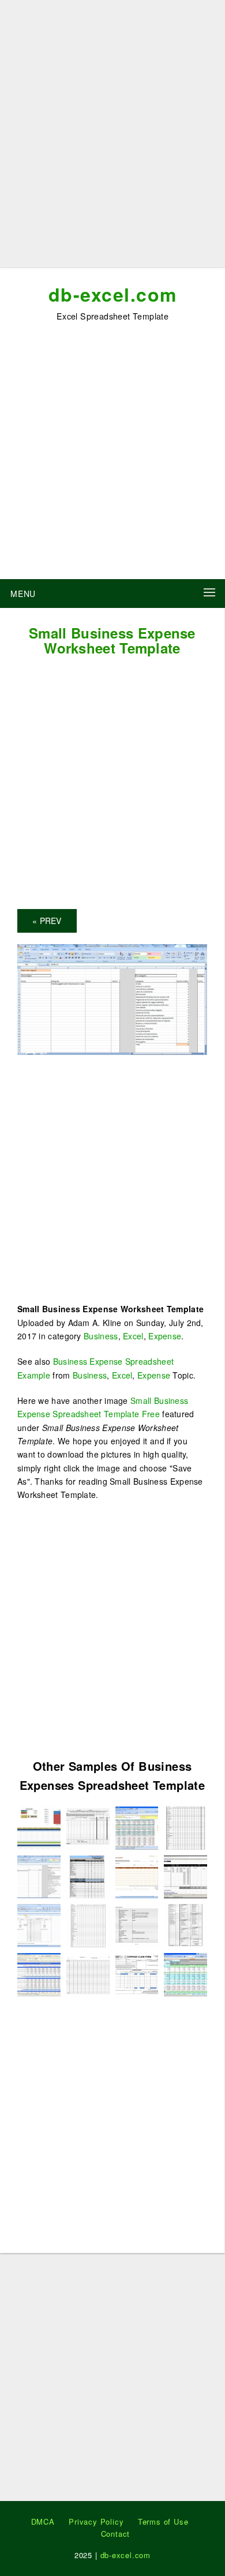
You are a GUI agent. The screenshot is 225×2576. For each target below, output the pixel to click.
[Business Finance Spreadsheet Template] (137, 1826)
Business (101, 1336)
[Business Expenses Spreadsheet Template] (88, 1826)
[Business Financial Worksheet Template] (137, 1875)
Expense (165, 1336)
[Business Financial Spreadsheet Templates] (39, 1826)
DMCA (43, 2521)
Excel (133, 1336)
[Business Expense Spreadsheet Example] (185, 1875)
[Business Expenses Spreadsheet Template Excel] (39, 1973)
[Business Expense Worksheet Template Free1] (137, 1925)
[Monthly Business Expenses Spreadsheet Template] (185, 1925)
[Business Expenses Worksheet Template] (39, 1925)
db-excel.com (113, 294)
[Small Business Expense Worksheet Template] (112, 998)
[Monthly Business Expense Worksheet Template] (88, 1875)
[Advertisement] (112, 138)
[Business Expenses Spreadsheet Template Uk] (185, 1973)
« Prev (47, 921)
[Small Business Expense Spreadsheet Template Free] (88, 1925)
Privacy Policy (96, 2521)
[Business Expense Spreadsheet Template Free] (185, 1826)
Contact (116, 2534)
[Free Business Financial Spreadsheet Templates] (88, 1973)
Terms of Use (163, 2521)
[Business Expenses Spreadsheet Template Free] (137, 1973)
